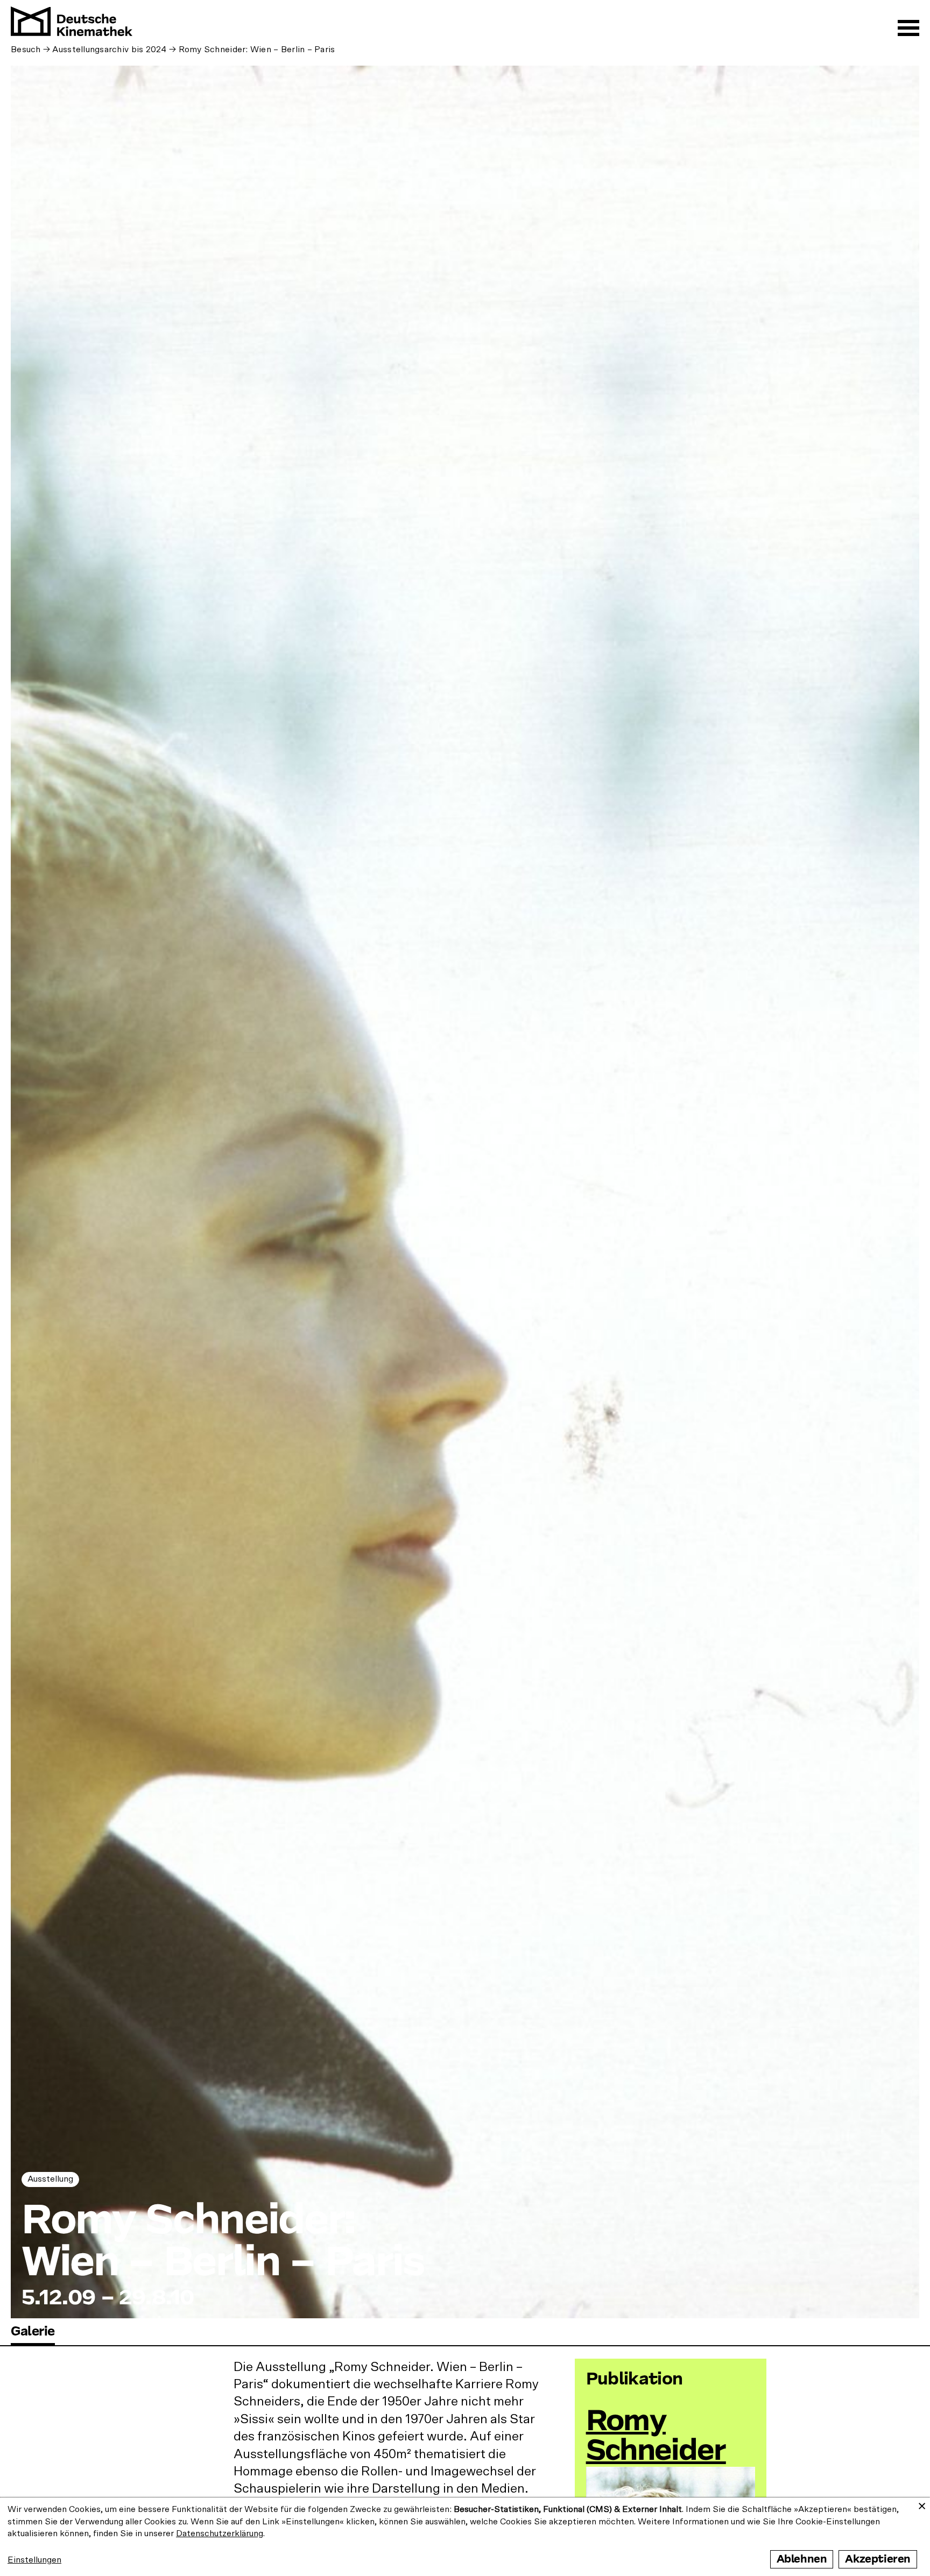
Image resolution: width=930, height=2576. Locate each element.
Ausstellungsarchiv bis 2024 (109, 49)
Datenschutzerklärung (220, 2533)
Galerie (33, 2331)
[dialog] (465, 2537)
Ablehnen (802, 2559)
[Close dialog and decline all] (922, 2504)
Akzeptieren (878, 2559)
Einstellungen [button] (34, 2560)
